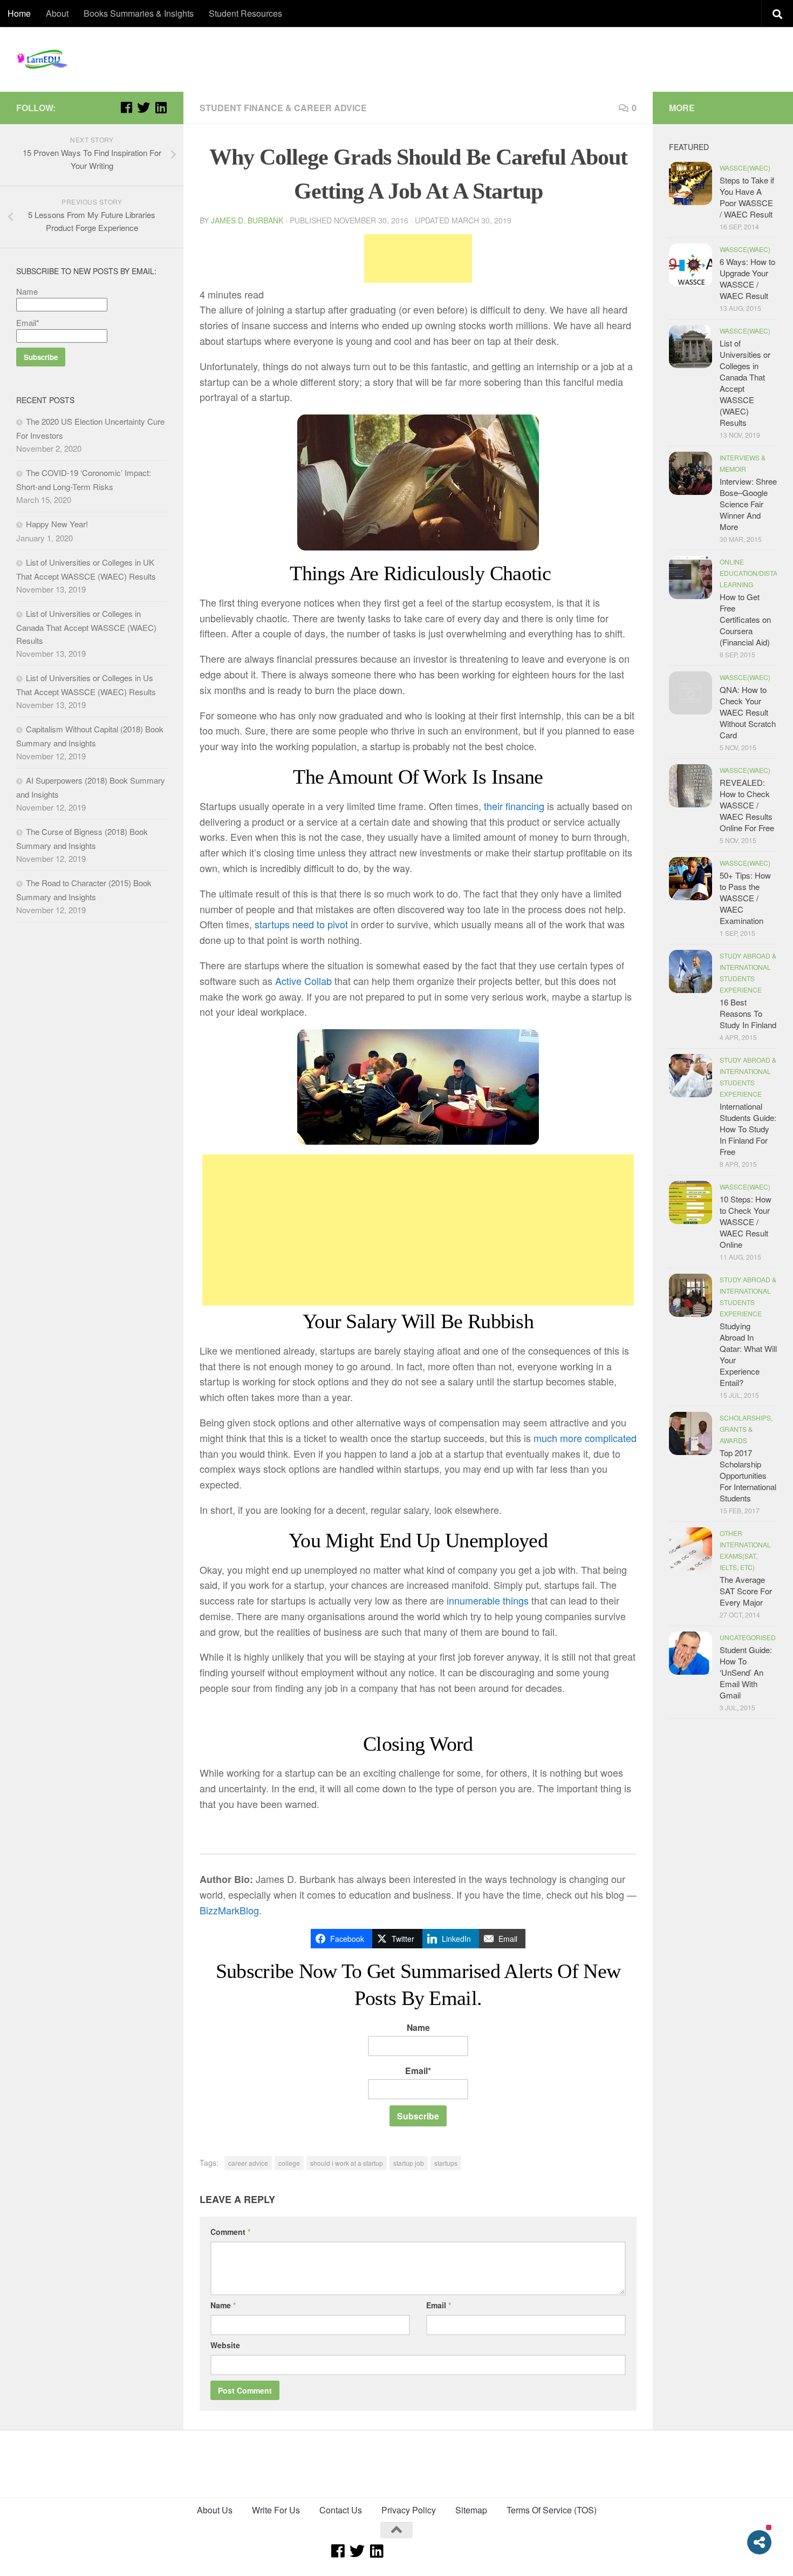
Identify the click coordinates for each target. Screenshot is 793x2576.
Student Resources (245, 13)
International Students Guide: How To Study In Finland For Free (748, 1129)
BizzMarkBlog (229, 1910)
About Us (215, 2510)
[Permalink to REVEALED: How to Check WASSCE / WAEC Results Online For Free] (691, 786)
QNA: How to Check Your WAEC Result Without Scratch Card (748, 712)
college (289, 2163)
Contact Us (341, 2510)
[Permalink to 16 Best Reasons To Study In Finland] (691, 971)
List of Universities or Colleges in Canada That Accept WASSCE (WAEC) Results (86, 627)
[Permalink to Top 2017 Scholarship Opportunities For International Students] (691, 1433)
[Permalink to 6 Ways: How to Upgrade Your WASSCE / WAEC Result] (691, 265)
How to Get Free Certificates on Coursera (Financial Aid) (745, 619)
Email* (418, 2071)
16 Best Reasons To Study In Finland (748, 1013)
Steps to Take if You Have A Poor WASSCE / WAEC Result (747, 197)
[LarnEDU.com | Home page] (43, 59)
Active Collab (303, 981)
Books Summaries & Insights (139, 13)
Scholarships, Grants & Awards (746, 1429)
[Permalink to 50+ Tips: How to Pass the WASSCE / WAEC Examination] (691, 879)
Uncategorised (748, 1637)
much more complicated (585, 1438)
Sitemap (471, 2510)
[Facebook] (126, 107)
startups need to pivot (301, 924)
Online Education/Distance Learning (756, 573)
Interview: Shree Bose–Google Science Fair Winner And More (748, 504)
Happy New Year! (57, 524)
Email (439, 2305)
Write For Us (276, 2510)
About (57, 13)
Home (19, 13)
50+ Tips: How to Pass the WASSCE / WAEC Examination (745, 898)
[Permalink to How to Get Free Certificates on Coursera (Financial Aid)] (691, 577)
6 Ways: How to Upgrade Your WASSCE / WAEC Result (747, 278)
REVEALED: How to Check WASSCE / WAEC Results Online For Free (747, 805)
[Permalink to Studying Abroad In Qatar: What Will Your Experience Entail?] (691, 1295)
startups (446, 2163)
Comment (230, 2232)
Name (418, 2027)
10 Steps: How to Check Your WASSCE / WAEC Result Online (746, 1222)
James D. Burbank (247, 220)
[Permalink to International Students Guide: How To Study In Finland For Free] (691, 1076)
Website (225, 2345)
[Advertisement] (418, 259)
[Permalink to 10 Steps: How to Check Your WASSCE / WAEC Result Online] (691, 1202)
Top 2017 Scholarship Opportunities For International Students (748, 1475)
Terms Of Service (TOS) (552, 2510)
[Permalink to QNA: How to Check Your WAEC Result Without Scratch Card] (691, 693)
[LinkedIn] (161, 107)
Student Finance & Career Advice (283, 108)
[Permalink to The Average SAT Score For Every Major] (691, 1549)
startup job (409, 2163)
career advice (248, 2163)
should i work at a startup (347, 2163)
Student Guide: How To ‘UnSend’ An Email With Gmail (746, 1672)
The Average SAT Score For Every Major (746, 1591)
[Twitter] (143, 107)
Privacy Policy (409, 2510)
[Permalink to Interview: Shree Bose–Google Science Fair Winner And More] (691, 473)
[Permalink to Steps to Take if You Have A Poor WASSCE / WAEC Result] (691, 183)
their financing (514, 806)
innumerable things (488, 1600)
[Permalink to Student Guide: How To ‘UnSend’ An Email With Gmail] (691, 1653)
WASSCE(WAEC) (745, 168)
